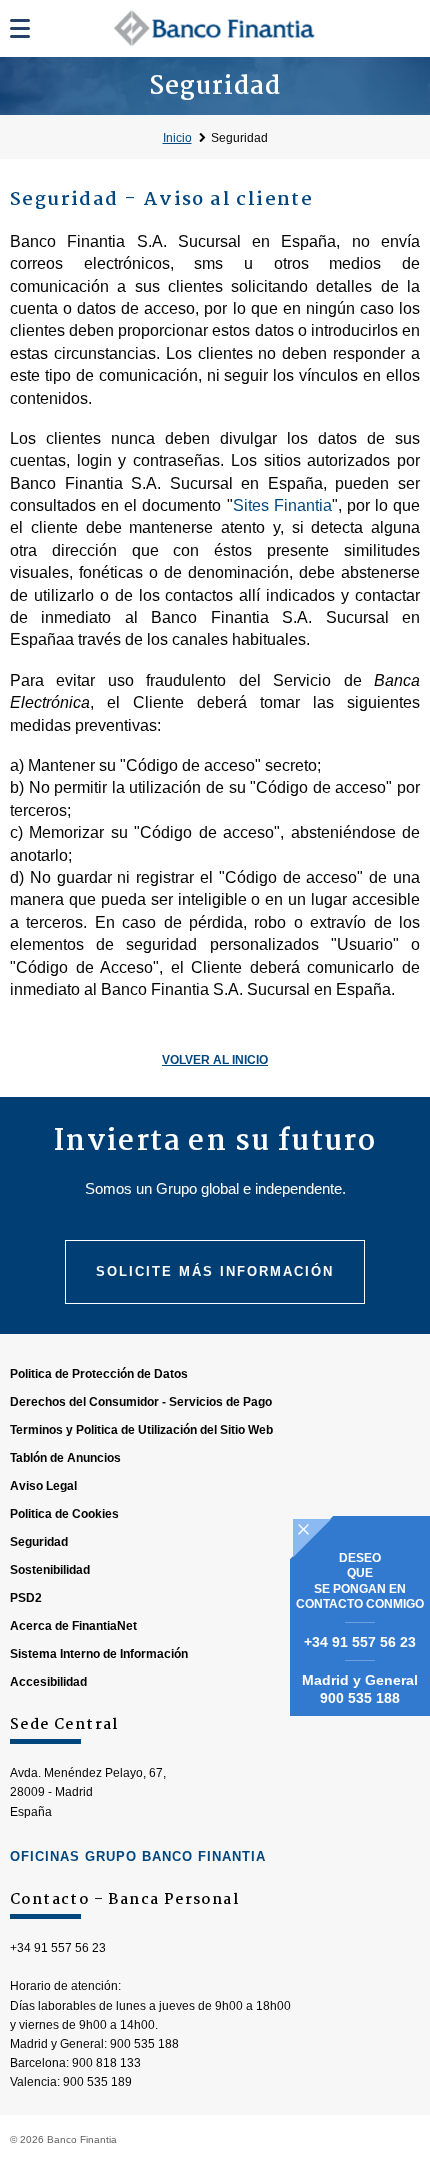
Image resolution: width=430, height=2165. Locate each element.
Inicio (177, 138)
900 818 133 (106, 2063)
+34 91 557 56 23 (360, 1642)
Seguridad (239, 138)
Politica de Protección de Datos (99, 1374)
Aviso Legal (43, 1486)
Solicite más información (215, 1271)
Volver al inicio (215, 1060)
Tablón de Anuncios (65, 1458)
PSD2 (26, 1598)
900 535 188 (360, 1698)
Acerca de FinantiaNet (73, 1626)
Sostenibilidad (50, 1570)
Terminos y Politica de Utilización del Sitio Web (141, 1430)
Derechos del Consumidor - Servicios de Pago (141, 1402)
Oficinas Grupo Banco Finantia (138, 1856)
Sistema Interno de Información (99, 1654)
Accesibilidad (48, 1682)
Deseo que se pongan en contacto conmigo (360, 1581)
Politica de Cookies (64, 1514)
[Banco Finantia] (215, 28)
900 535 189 (97, 2082)
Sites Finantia (282, 505)
